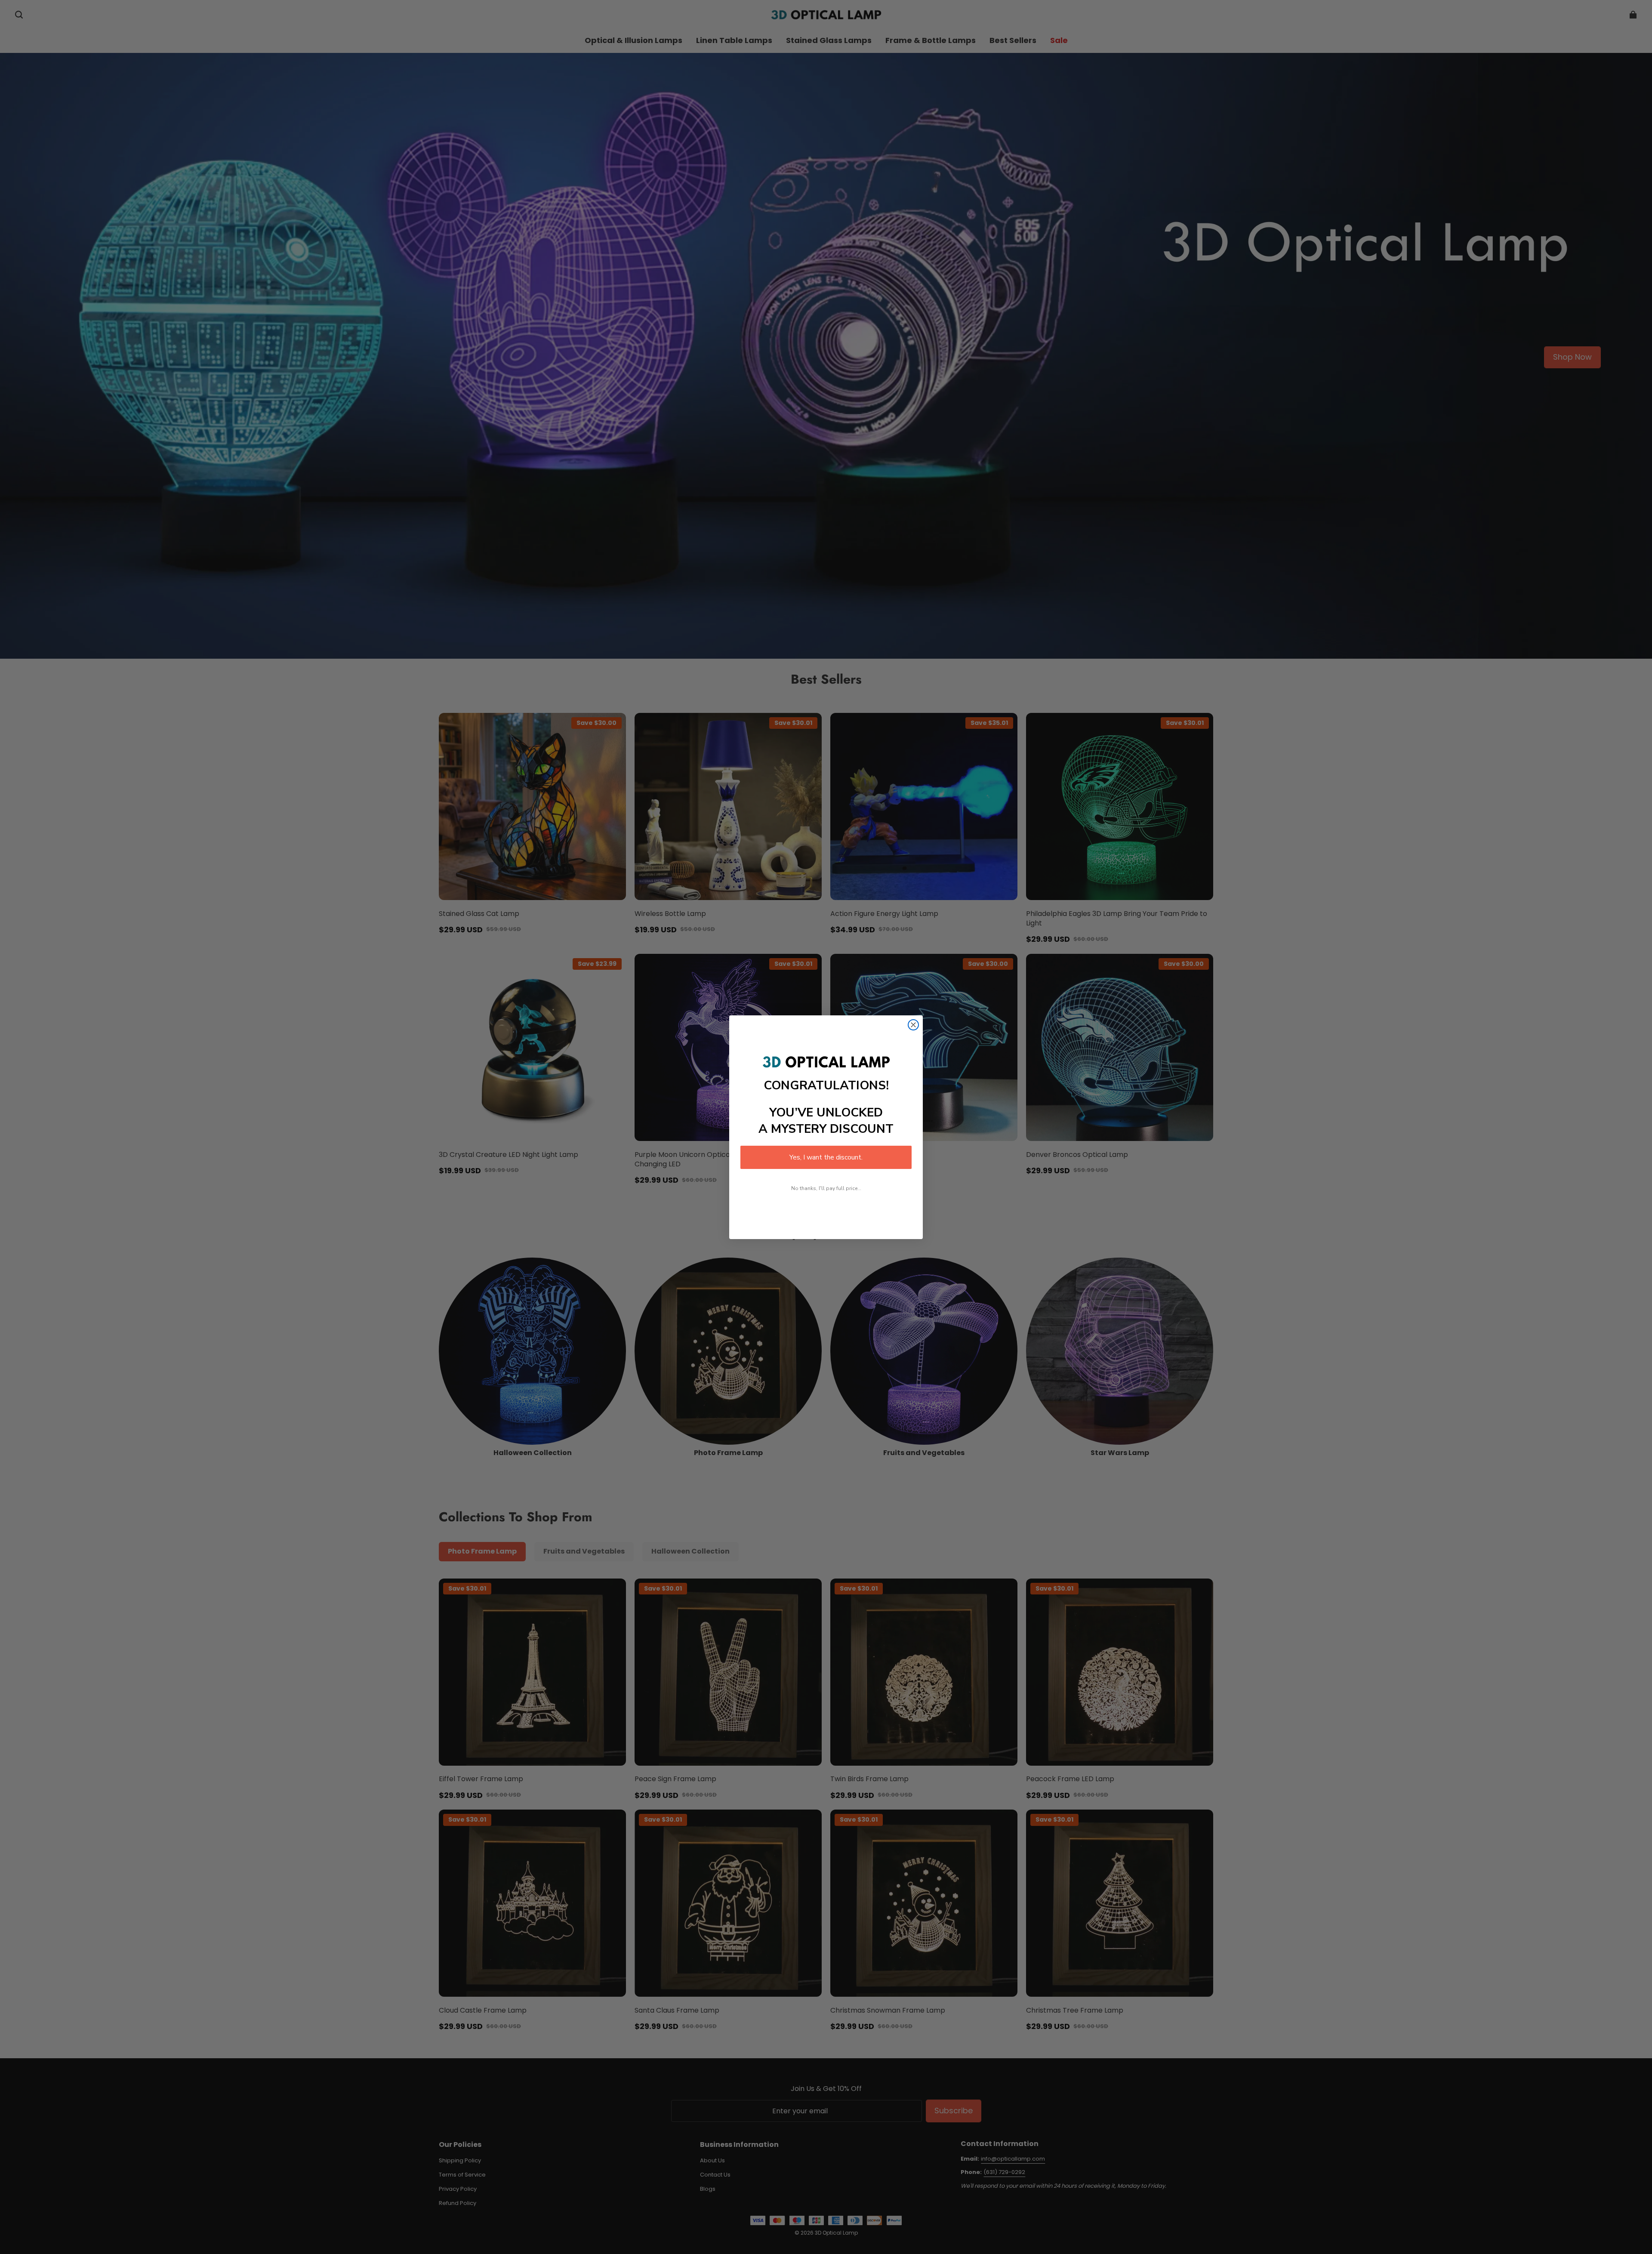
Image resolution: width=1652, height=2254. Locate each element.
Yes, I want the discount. (826, 1157)
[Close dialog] (913, 1025)
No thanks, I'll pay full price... (826, 1188)
